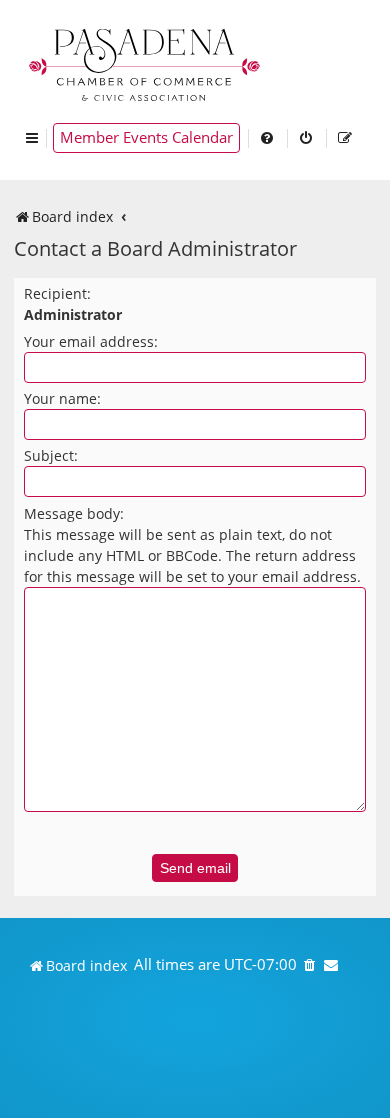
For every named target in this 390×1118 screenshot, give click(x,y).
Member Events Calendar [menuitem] (146, 137)
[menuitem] (268, 138)
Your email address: (91, 341)
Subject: (51, 455)
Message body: (74, 513)
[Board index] (146, 62)
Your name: (62, 398)
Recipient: (57, 293)
